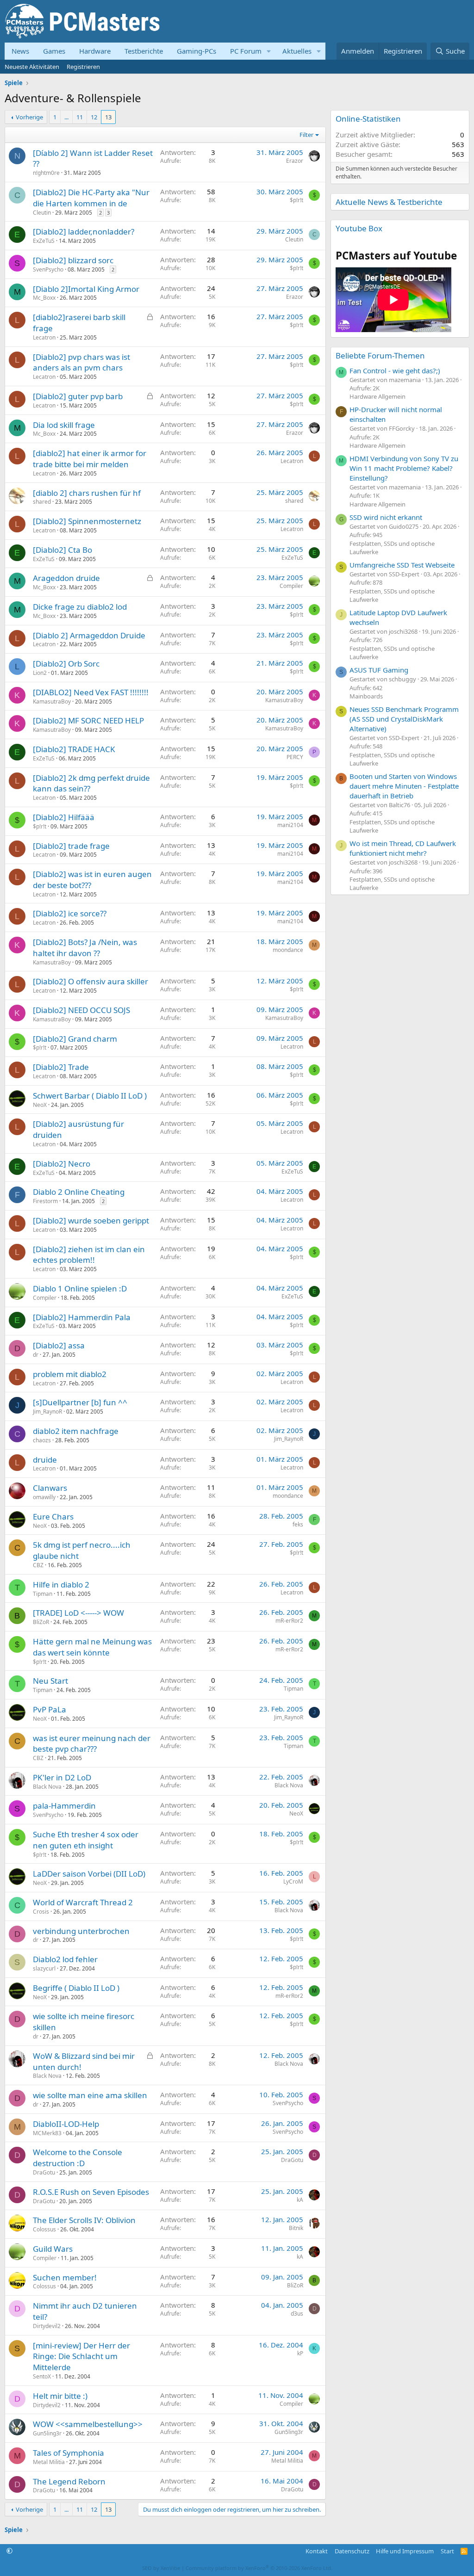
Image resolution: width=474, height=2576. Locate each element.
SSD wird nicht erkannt (386, 517)
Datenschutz (352, 2551)
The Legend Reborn (69, 2481)
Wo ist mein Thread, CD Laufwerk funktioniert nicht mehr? (403, 848)
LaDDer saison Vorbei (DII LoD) (89, 1874)
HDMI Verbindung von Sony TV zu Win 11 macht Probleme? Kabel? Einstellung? (404, 468)
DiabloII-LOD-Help (66, 2124)
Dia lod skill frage (64, 425)
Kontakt (317, 2551)
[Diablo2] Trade (61, 1067)
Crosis (41, 1912)
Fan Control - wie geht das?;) (395, 371)
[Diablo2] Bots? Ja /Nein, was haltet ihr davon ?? (85, 948)
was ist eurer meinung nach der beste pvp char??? (92, 1744)
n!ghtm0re (46, 173)
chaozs (42, 1440)
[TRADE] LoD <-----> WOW (78, 1613)
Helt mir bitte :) (60, 2396)
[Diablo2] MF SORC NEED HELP (88, 720)
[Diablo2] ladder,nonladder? (84, 232)
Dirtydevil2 (47, 2326)
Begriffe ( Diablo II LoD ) (76, 1988)
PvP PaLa (50, 1709)
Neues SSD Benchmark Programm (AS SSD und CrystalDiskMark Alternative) (404, 719)
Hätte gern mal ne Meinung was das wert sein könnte (92, 1647)
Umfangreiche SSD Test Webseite (402, 565)
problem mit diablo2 (70, 1374)
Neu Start (50, 1681)
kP (300, 2353)
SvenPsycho (48, 269)
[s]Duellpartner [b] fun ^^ (80, 1402)
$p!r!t (296, 200)
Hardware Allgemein (377, 396)
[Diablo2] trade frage (71, 846)
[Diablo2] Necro (62, 1164)
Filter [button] (306, 135)
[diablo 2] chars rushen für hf (87, 493)
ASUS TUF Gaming (379, 670)
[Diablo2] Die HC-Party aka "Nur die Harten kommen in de (91, 198)
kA (300, 2200)
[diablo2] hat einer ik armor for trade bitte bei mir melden (90, 459)
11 (80, 117)
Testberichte (144, 51)
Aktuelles (297, 51)
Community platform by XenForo (259, 2568)
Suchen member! (65, 2277)
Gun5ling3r (47, 2433)
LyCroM (293, 1881)
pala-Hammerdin (64, 1806)
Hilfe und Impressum (405, 2551)
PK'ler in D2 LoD (62, 1777)
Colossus (44, 2229)
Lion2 (40, 673)
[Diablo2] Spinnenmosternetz (87, 521)
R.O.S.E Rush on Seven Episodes (91, 2192)
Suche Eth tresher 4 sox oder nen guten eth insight (86, 1840)
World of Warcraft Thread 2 (83, 1902)
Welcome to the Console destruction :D (78, 2158)
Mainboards (366, 696)
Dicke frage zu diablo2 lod (80, 607)
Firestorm (45, 1201)
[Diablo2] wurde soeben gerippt (91, 1220)
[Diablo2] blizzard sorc (73, 260)
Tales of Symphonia (69, 2453)
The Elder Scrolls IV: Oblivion (84, 2220)
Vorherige (29, 117)
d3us (297, 2313)
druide (45, 1460)
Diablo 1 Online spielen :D (80, 1288)
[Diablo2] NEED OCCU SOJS (81, 1010)
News (20, 51)
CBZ (38, 1565)
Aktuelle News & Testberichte (389, 202)
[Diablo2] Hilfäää (64, 817)
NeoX (40, 1105)
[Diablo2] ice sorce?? (70, 913)
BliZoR (41, 1622)
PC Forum (246, 51)
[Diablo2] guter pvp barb (78, 396)
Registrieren (83, 67)
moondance (288, 950)
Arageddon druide (66, 578)
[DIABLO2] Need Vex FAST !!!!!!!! (91, 692)
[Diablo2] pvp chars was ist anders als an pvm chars (81, 362)
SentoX (42, 2376)
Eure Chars (53, 1517)
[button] (269, 51)
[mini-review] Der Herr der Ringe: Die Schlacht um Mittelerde (81, 2357)
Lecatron (44, 337)
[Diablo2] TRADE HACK (74, 749)
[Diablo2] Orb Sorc (66, 664)
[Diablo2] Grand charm (75, 1039)
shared (42, 502)
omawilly (44, 1497)
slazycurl (44, 1968)
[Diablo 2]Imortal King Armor (86, 289)
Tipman (43, 1594)
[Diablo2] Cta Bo (62, 550)
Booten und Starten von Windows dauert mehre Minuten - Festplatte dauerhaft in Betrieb (404, 786)
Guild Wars (53, 2249)
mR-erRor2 (289, 1621)
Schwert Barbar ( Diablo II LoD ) (90, 1096)
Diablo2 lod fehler (65, 1959)
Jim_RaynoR (47, 1412)
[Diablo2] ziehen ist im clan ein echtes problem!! (89, 1255)
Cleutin (42, 213)
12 (94, 117)
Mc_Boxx (44, 298)
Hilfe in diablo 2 (61, 1585)
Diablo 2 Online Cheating (79, 1192)
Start (447, 2551)
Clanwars (50, 1488)
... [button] (66, 117)
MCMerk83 (47, 2133)
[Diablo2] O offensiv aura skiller (90, 981)
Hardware (95, 51)
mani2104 (290, 825)
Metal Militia (49, 2462)
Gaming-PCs (196, 51)
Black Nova (47, 1787)
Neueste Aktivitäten (32, 67)
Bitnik (296, 2228)
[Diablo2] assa (59, 1345)
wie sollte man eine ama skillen (90, 2095)
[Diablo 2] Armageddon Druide (89, 635)
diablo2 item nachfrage (76, 1431)
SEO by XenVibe (161, 2568)
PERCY (295, 757)
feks (298, 1524)
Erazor (295, 161)
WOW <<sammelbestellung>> (88, 2424)
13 (108, 117)
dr (36, 1355)
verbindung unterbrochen (81, 1931)
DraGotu (44, 2172)
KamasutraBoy (52, 701)
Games (54, 51)
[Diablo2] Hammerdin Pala (82, 1317)
